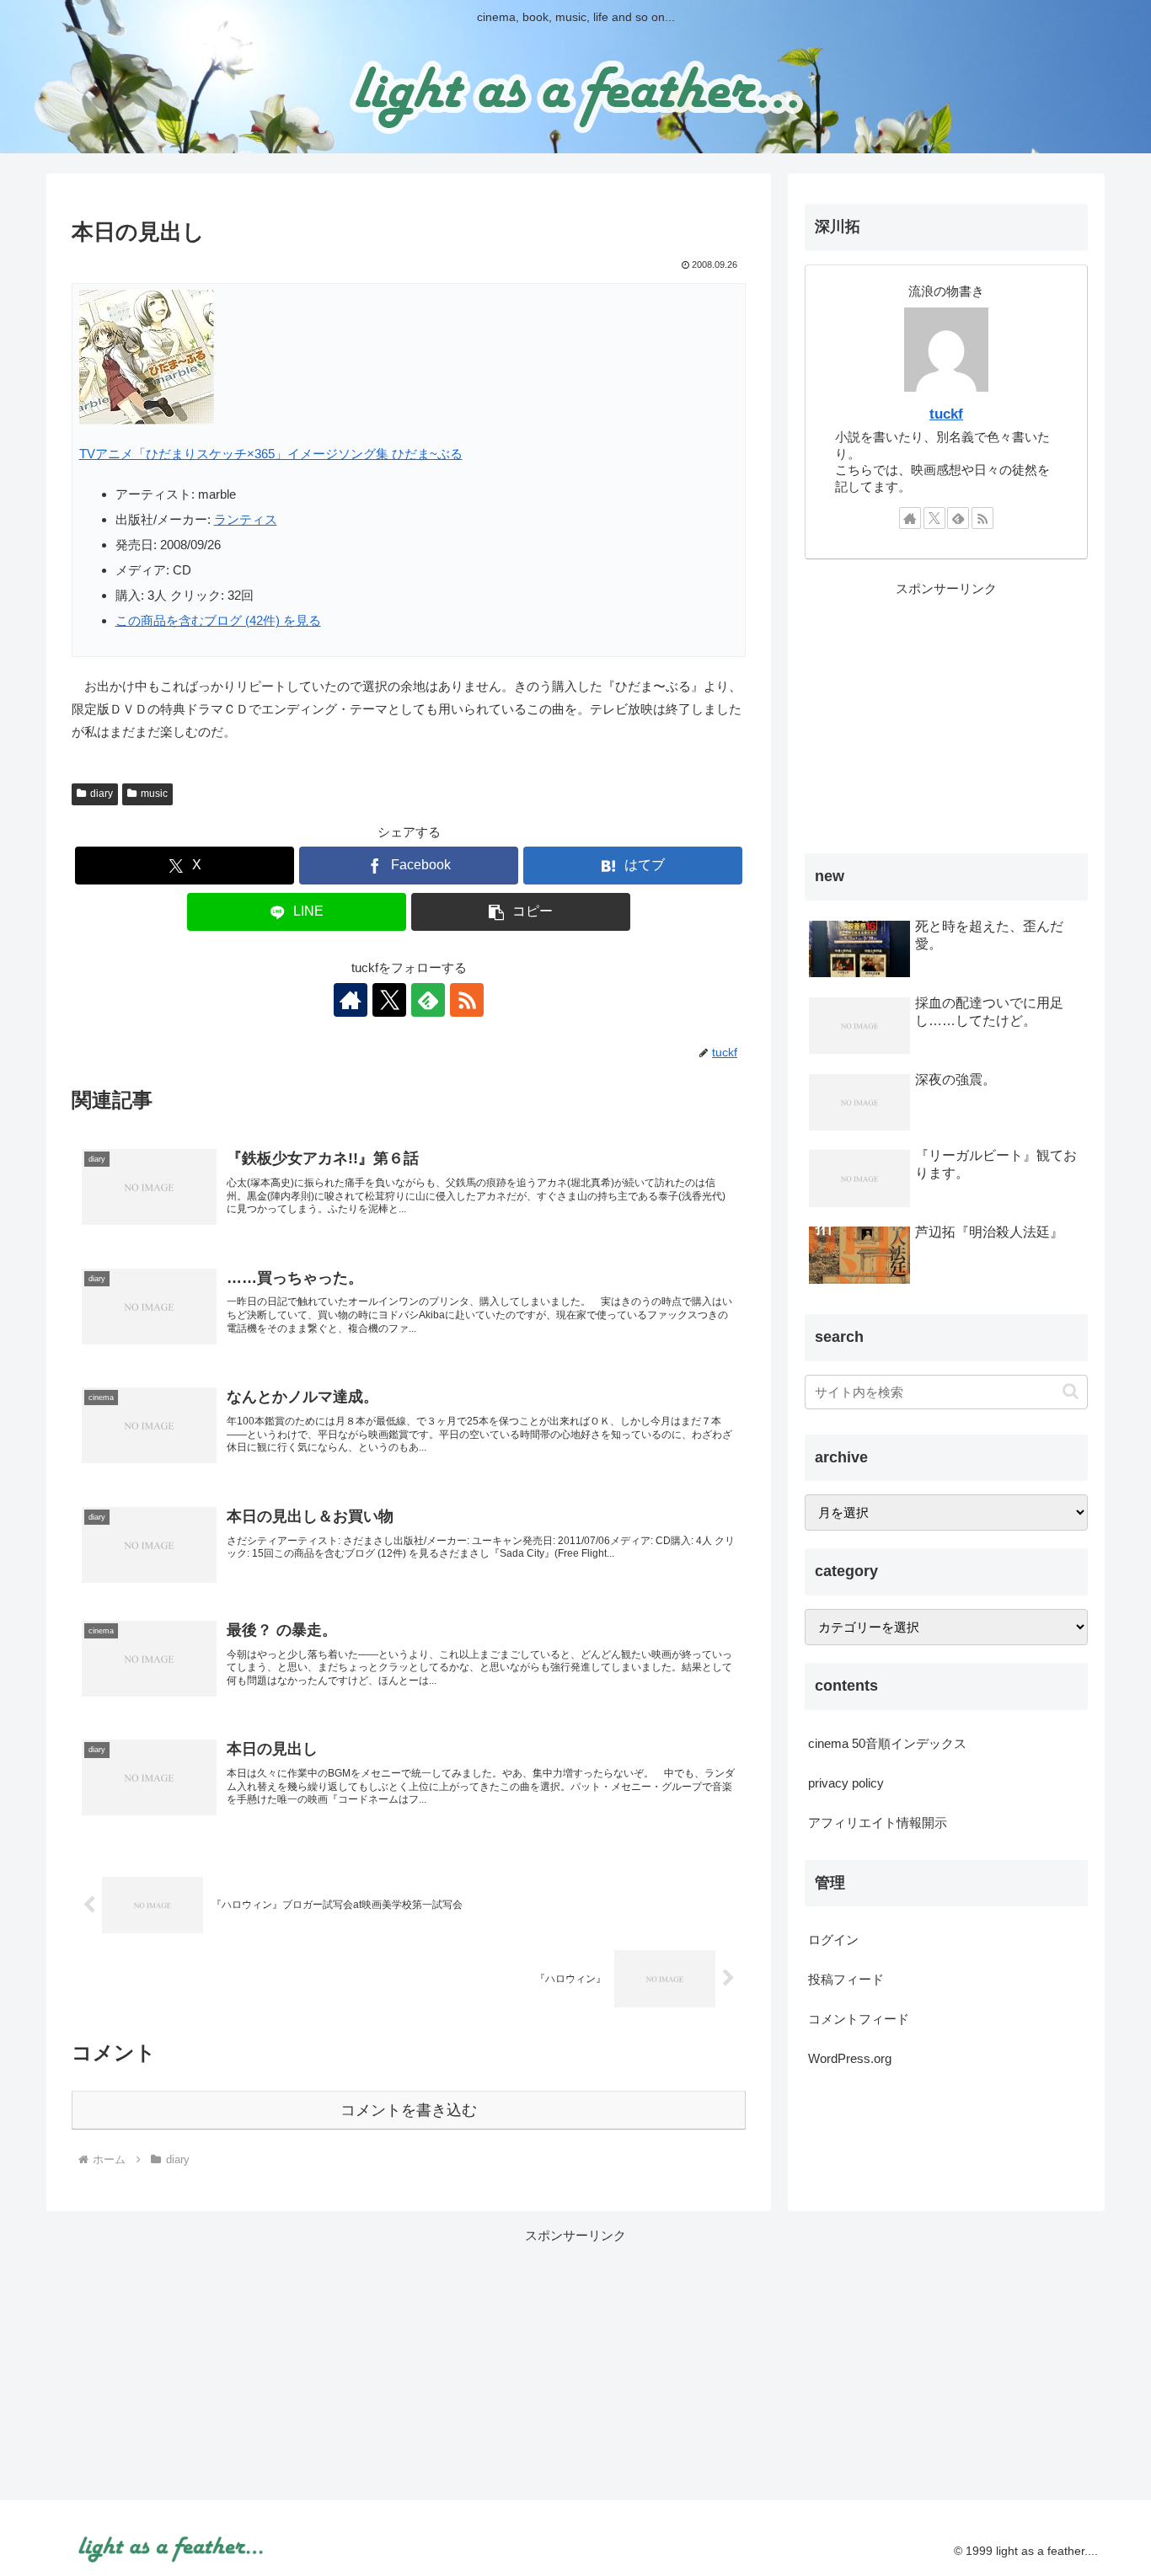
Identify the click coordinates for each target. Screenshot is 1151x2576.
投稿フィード (846, 1979)
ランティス (246, 519)
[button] (521, 912)
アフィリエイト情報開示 (878, 1822)
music (154, 794)
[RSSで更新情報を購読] (467, 1000)
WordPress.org (850, 2058)
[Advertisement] (946, 718)
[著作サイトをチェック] (351, 1000)
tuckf (946, 414)
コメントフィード (859, 2019)
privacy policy (846, 1783)
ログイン (833, 1940)
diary (102, 794)
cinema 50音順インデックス (887, 1743)
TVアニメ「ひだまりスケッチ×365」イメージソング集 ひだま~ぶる (271, 454)
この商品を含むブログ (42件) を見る (218, 620)
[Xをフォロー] (389, 1000)
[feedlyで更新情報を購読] (428, 1000)
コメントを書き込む (409, 2110)
